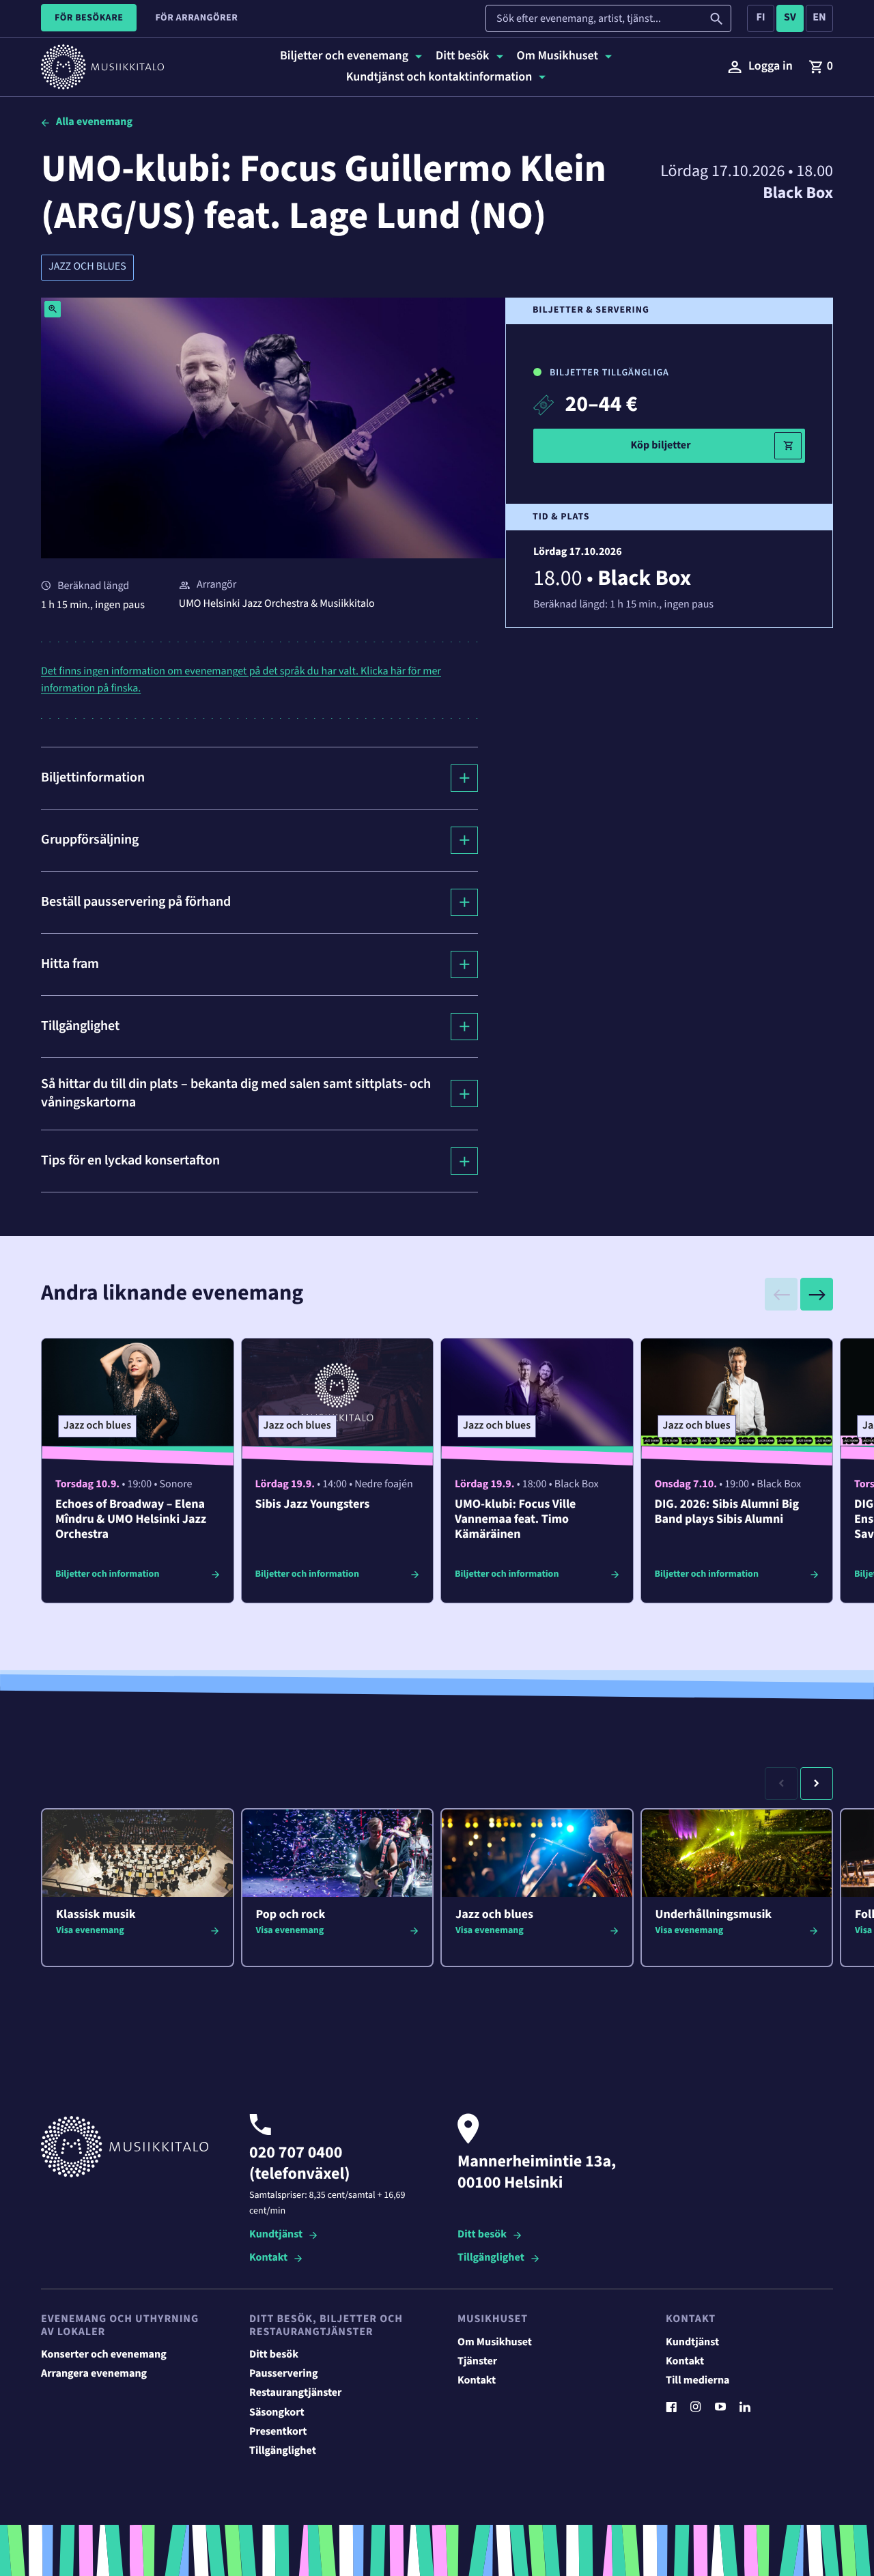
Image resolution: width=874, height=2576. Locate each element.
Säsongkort (277, 2413)
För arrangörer (196, 18)
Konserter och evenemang (104, 2355)
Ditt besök (482, 2235)
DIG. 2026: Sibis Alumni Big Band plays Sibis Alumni (727, 1512)
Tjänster (477, 2362)
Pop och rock (291, 1915)
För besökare (89, 18)
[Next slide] (817, 1294)
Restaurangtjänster (296, 2393)
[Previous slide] (781, 1294)
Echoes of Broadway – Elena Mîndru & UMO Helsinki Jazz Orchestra (131, 1520)
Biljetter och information (107, 1574)
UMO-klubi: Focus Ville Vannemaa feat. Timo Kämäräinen (515, 1520)
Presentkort (278, 2432)
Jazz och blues (87, 267)
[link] (821, 67)
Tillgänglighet (491, 2258)
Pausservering (283, 2374)
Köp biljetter (660, 445)
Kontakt (268, 2258)
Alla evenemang (94, 122)
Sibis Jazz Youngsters (313, 1505)
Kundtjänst (276, 2235)
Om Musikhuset (495, 2343)
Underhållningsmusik (714, 1915)
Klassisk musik (96, 1915)
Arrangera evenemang (94, 2374)
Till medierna (698, 2381)
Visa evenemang (90, 1930)
